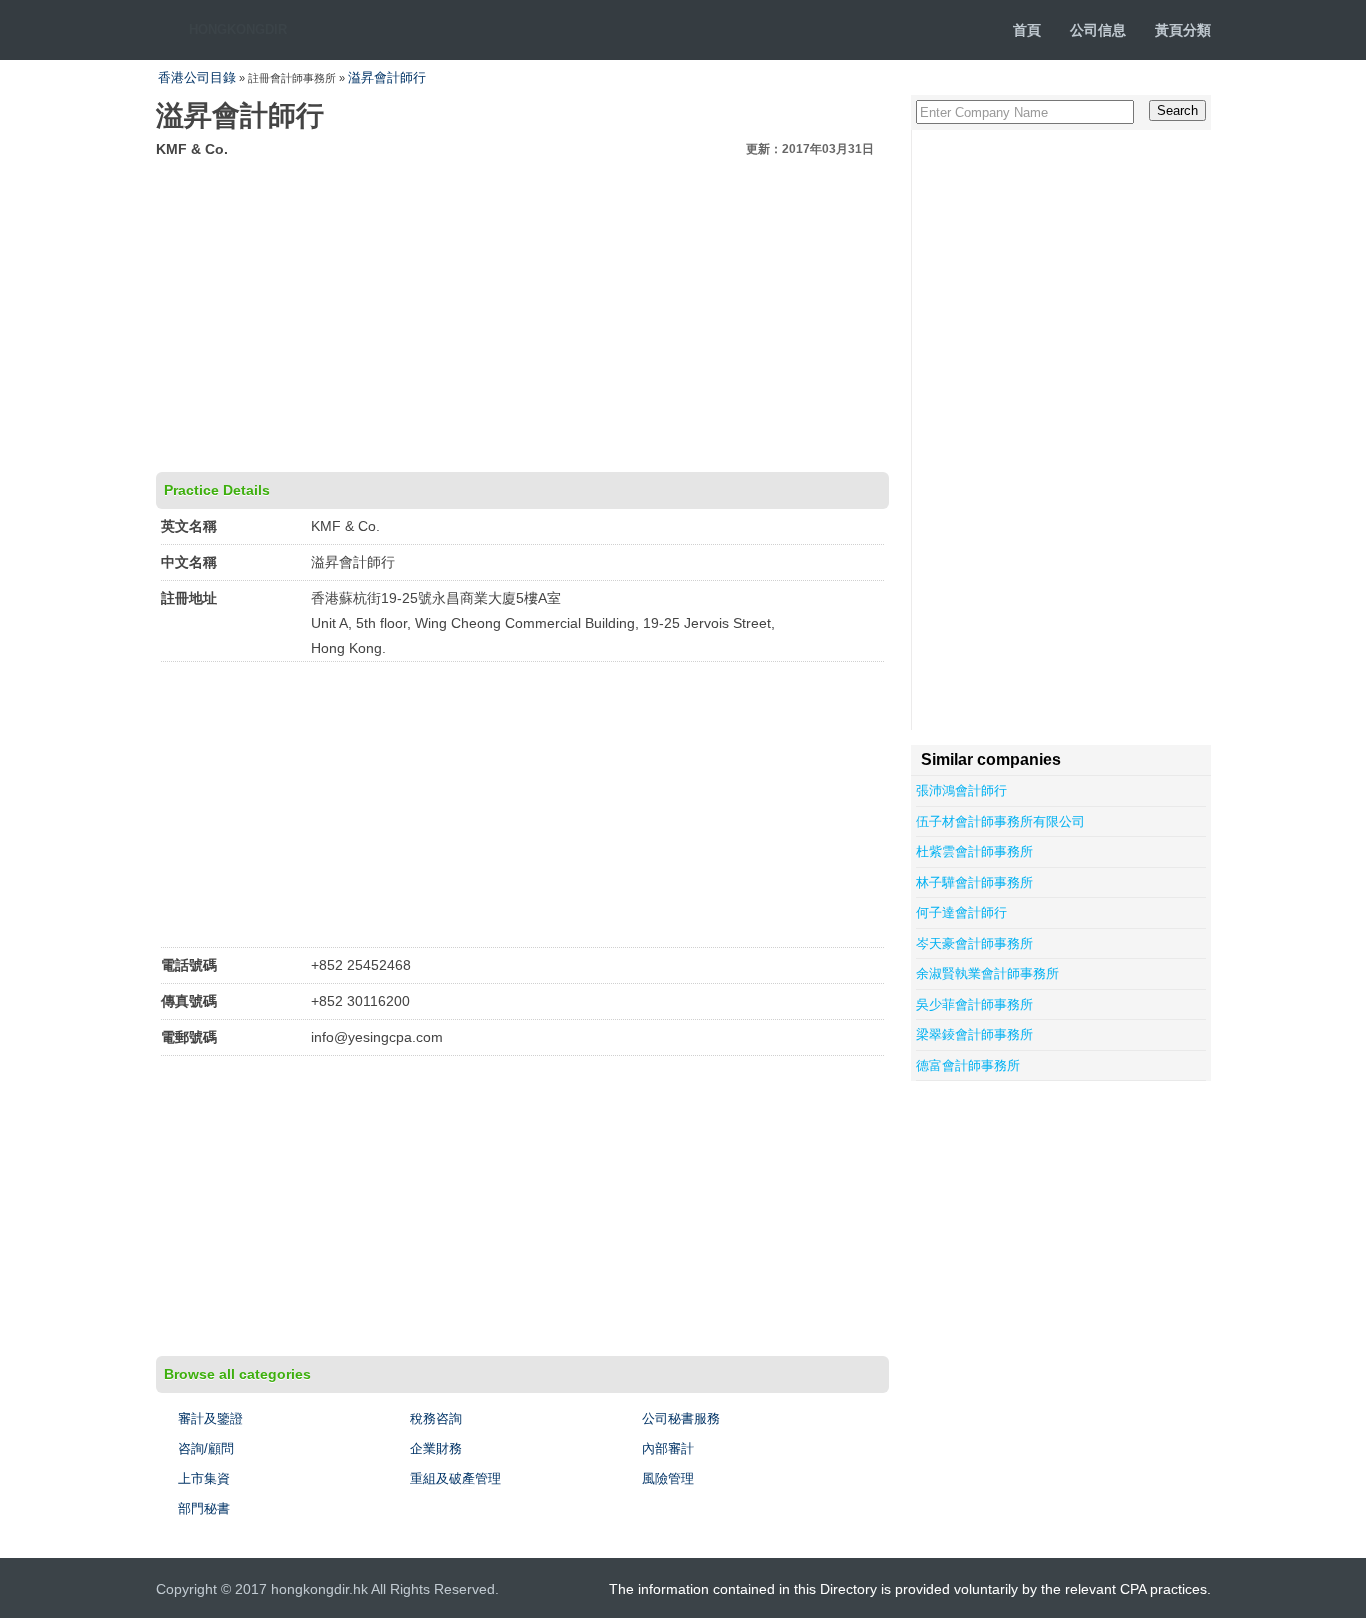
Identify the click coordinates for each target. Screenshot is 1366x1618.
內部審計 (668, 1448)
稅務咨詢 (436, 1418)
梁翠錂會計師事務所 (974, 1034)
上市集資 (204, 1478)
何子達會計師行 (961, 912)
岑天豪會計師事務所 (974, 943)
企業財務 (436, 1448)
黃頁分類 (1183, 30)
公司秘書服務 (681, 1418)
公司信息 (1098, 30)
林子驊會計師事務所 (974, 882)
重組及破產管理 (455, 1478)
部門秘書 (204, 1508)
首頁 (1027, 30)
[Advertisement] (522, 312)
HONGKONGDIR (238, 29)
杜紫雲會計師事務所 (974, 851)
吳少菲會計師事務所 (974, 1004)
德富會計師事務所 (968, 1065)
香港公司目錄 (197, 77)
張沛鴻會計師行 (961, 790)
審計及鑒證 (210, 1418)
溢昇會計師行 (387, 77)
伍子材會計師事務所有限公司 (1000, 821)
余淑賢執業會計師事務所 (987, 973)
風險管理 (668, 1478)
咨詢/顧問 (206, 1448)
